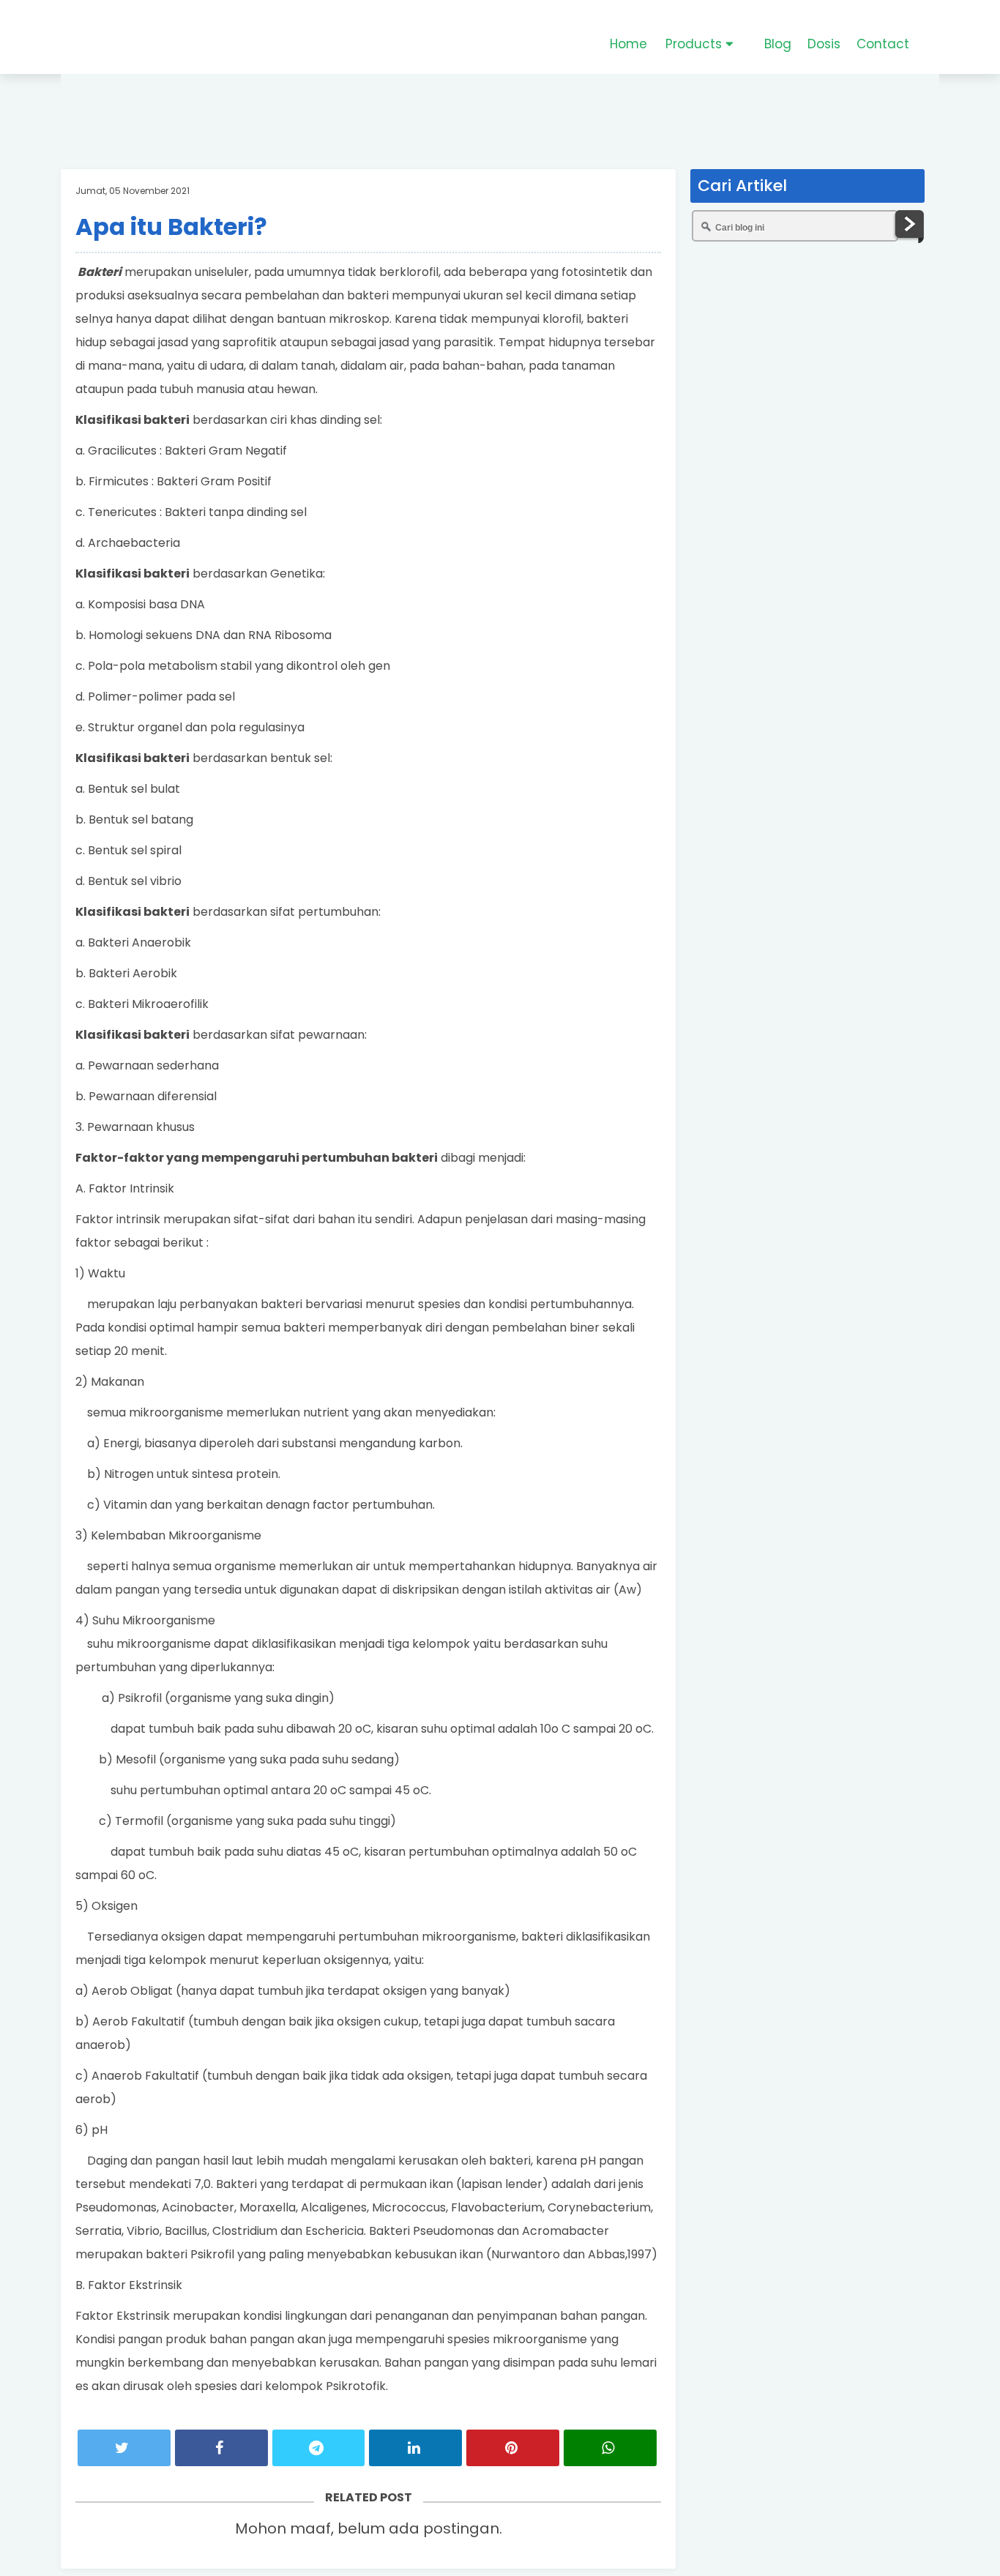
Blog (778, 44)
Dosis (824, 44)
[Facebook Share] (221, 2448)
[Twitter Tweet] (124, 2448)
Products (695, 44)
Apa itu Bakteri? (171, 227)
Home (628, 44)
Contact (883, 44)
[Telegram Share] (319, 2448)
